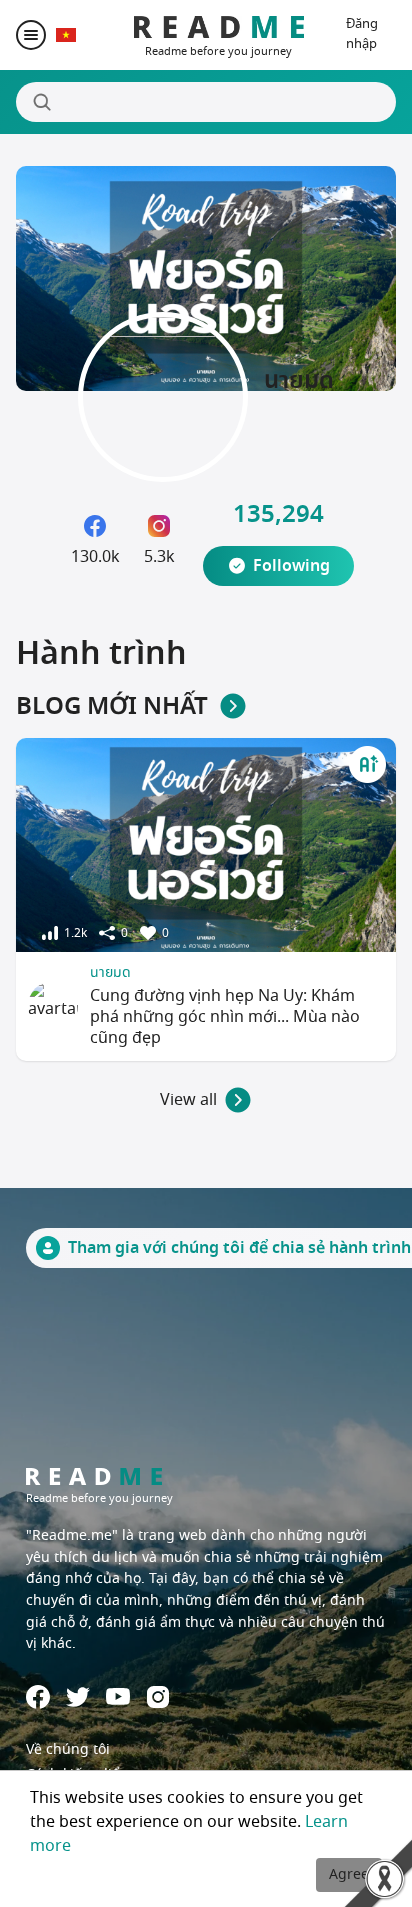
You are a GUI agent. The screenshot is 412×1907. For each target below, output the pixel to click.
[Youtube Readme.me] (118, 1696)
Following (291, 566)
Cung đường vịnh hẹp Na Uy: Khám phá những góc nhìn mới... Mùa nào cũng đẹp (225, 1017)
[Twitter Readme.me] (78, 1697)
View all (188, 1100)
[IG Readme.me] (158, 1697)
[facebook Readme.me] (38, 1697)
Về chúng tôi (68, 1749)
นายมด (110, 972)
